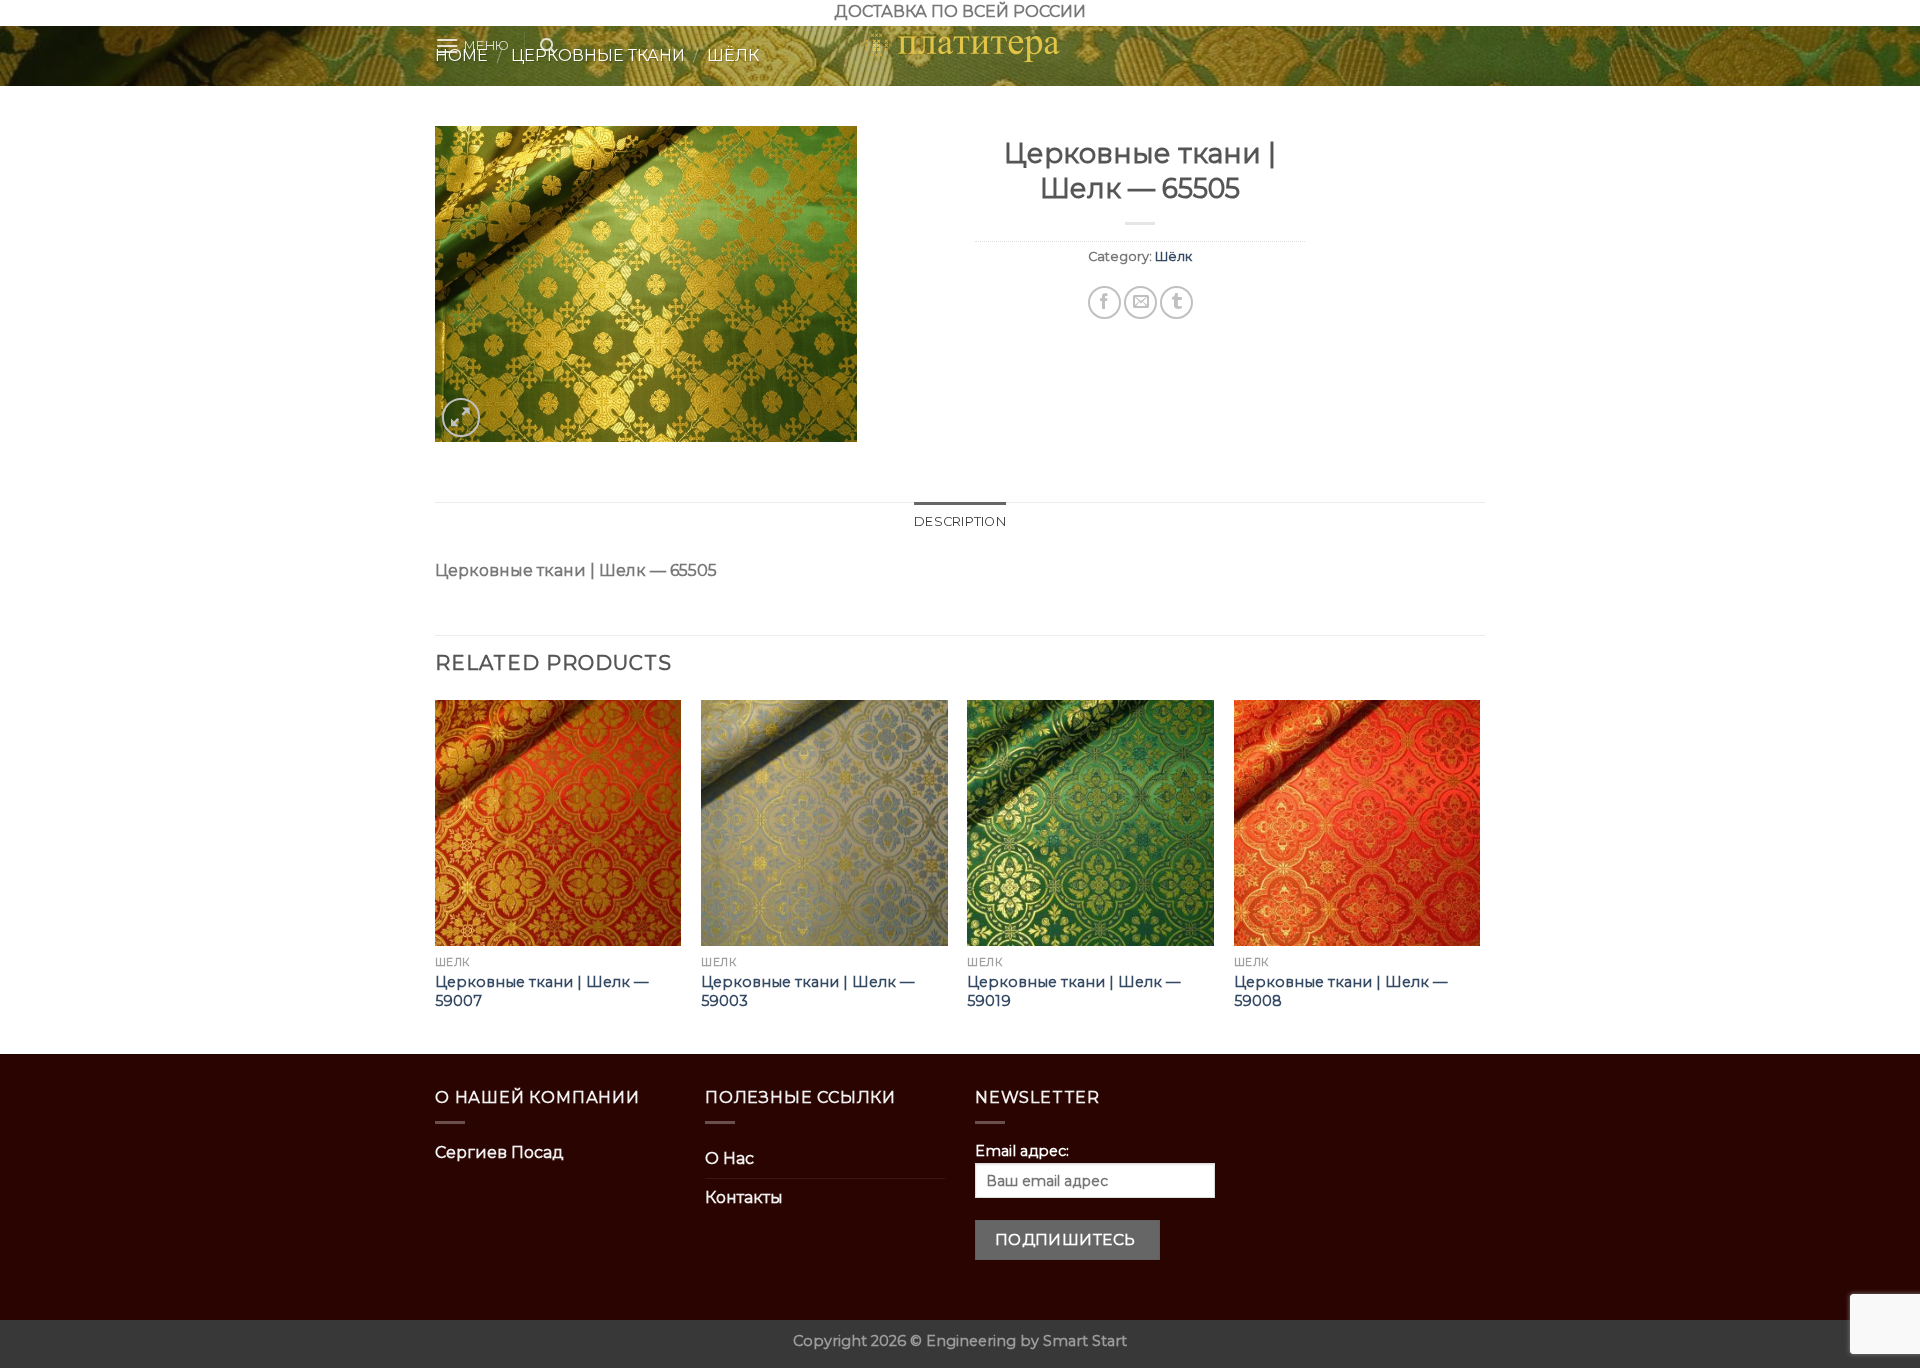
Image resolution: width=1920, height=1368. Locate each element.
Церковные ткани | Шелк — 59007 (541, 991)
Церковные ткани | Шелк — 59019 (1073, 991)
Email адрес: (1022, 1151)
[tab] (960, 522)
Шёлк (1173, 256)
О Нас (729, 1158)
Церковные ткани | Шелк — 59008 (1340, 991)
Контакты (744, 1197)
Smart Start (1085, 1341)
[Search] (547, 46)
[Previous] (436, 875)
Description (960, 521)
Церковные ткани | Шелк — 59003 (807, 991)
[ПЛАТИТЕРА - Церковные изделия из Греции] (960, 46)
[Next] (1479, 875)
